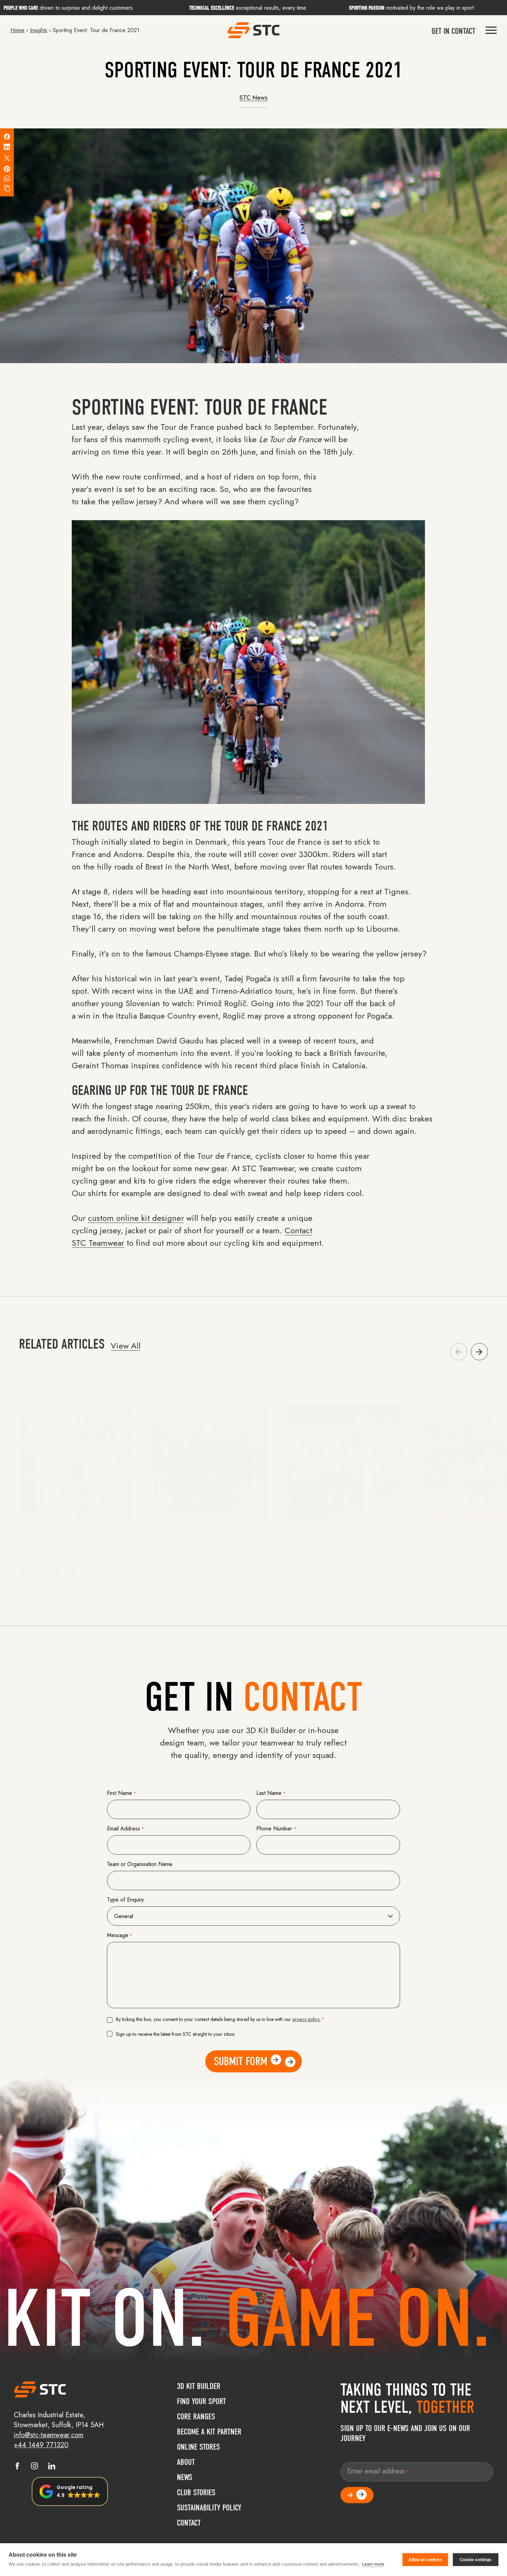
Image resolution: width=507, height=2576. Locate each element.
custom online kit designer (136, 1218)
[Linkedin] (52, 2467)
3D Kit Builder (199, 2386)
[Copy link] (7, 188)
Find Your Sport (201, 2401)
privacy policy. (306, 2019)
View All (126, 1346)
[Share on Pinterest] (7, 169)
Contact (189, 2523)
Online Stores (198, 2447)
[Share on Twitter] (7, 158)
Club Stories (196, 2492)
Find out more (41, 1573)
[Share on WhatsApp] (7, 178)
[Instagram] (34, 2467)
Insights (39, 30)
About (186, 2462)
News (185, 2477)
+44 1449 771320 (41, 2445)
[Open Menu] (491, 30)
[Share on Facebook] (7, 137)
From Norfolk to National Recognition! (75, 1553)
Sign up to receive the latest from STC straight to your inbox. (176, 2034)
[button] (479, 1352)
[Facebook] (17, 2467)
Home (17, 30)
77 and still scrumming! (321, 1553)
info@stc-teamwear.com (49, 2435)
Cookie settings (476, 2560)
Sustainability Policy (209, 2508)
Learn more (373, 2564)
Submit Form (241, 2061)
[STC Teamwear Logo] (254, 30)
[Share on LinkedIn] (7, 147)
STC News (254, 98)
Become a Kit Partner (209, 2432)
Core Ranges (196, 2417)
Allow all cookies (425, 2560)
